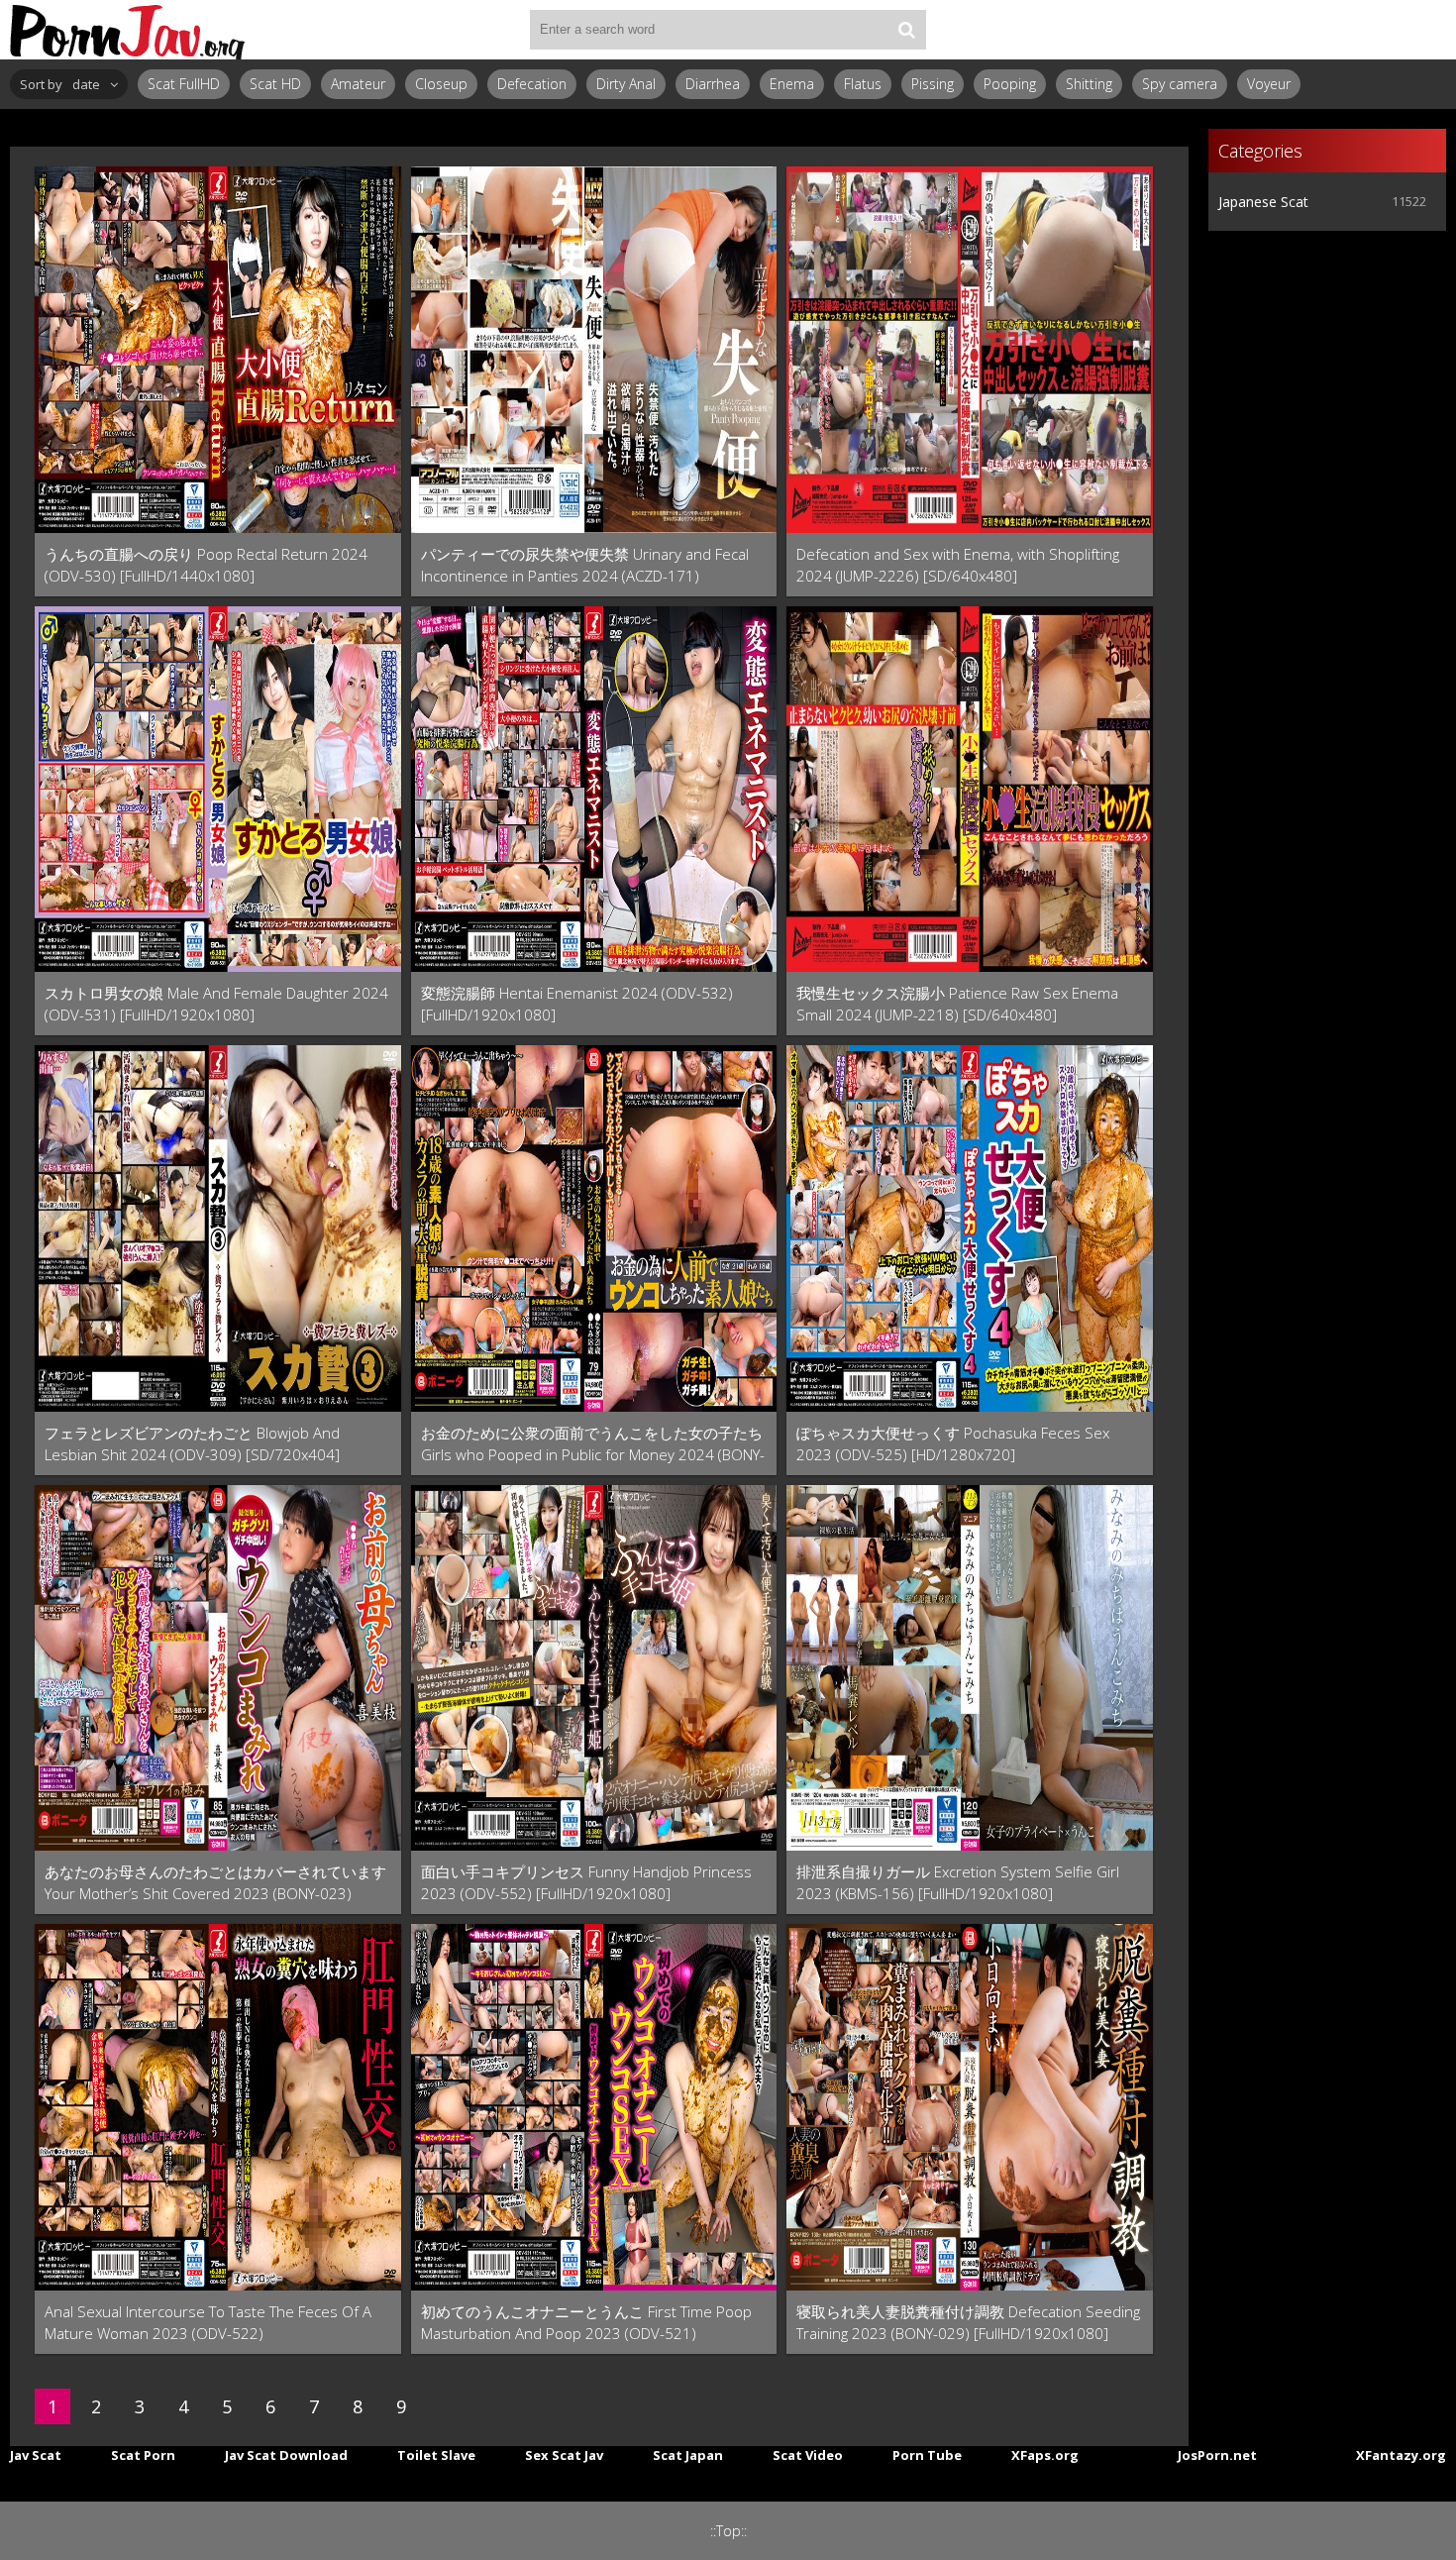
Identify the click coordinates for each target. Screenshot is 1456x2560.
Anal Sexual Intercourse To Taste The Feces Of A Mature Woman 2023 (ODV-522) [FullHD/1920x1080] (208, 2323)
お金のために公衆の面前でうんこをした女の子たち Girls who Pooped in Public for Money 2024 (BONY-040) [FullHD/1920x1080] (593, 1444)
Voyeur (1269, 84)
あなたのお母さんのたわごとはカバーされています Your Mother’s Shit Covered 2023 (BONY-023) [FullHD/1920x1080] (215, 1883)
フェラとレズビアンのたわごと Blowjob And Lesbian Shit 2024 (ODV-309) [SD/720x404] (192, 1443)
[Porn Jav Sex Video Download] (129, 30)
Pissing (933, 84)
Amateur (358, 84)
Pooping (1010, 84)
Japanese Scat (1263, 202)
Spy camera (1180, 84)
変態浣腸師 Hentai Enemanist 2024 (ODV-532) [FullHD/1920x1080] (577, 1004)
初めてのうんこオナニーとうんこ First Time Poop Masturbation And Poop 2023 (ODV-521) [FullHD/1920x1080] (586, 2323)
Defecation (532, 84)
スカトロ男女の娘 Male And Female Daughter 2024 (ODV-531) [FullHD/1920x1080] (216, 1004)
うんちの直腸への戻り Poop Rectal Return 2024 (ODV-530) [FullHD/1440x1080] (206, 565)
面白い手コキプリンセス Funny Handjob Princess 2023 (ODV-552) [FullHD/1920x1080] (586, 1882)
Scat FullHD (184, 84)
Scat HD (275, 84)
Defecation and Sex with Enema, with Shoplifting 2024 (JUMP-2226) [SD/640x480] (958, 565)
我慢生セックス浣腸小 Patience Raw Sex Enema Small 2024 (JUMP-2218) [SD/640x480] (957, 1004)
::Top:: (728, 2531)
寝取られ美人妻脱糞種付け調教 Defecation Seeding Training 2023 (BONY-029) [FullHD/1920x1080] (968, 2322)
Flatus (863, 84)
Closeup (441, 84)
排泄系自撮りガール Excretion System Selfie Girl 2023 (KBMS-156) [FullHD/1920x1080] (958, 1882)
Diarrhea (713, 84)
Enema (792, 84)
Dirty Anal (626, 84)
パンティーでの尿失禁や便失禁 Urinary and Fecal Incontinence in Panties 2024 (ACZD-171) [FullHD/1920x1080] (585, 565)
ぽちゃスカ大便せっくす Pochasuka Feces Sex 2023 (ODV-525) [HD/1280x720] (953, 1443)
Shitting (1089, 84)
